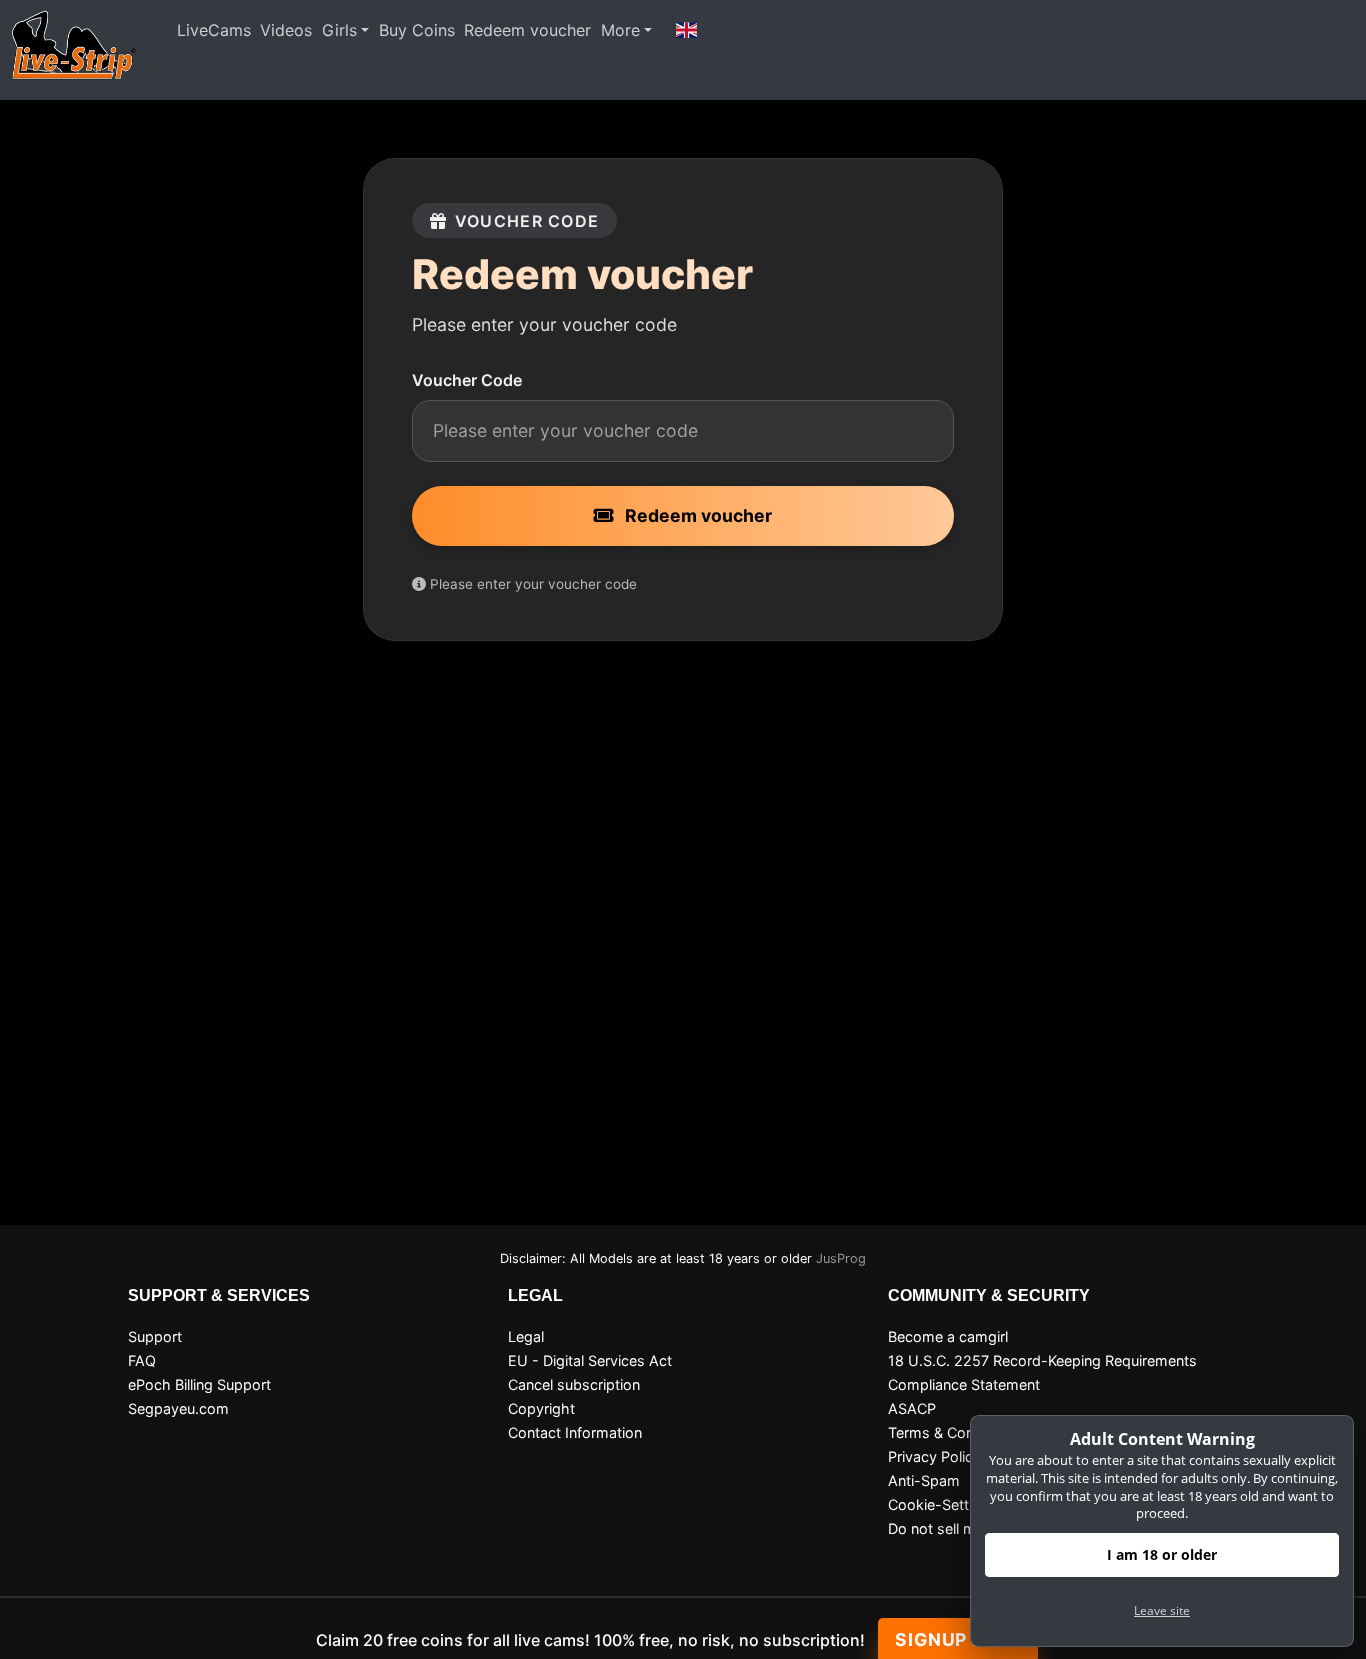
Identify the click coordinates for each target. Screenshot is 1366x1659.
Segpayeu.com (178, 1408)
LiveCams (214, 30)
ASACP (912, 1408)
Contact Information (575, 1432)
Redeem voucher (527, 30)
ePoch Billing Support (199, 1384)
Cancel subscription (574, 1384)
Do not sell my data (953, 1528)
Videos (286, 30)
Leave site (1162, 1610)
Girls (339, 30)
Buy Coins (417, 30)
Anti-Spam (924, 1480)
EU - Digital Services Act (590, 1360)
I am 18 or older (1162, 1554)
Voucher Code (467, 380)
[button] (687, 30)
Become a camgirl (948, 1336)
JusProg (841, 1258)
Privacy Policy (934, 1456)
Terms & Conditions (953, 1432)
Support (155, 1336)
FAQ (142, 1360)
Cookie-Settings (942, 1504)
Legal (526, 1336)
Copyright (541, 1408)
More (620, 30)
